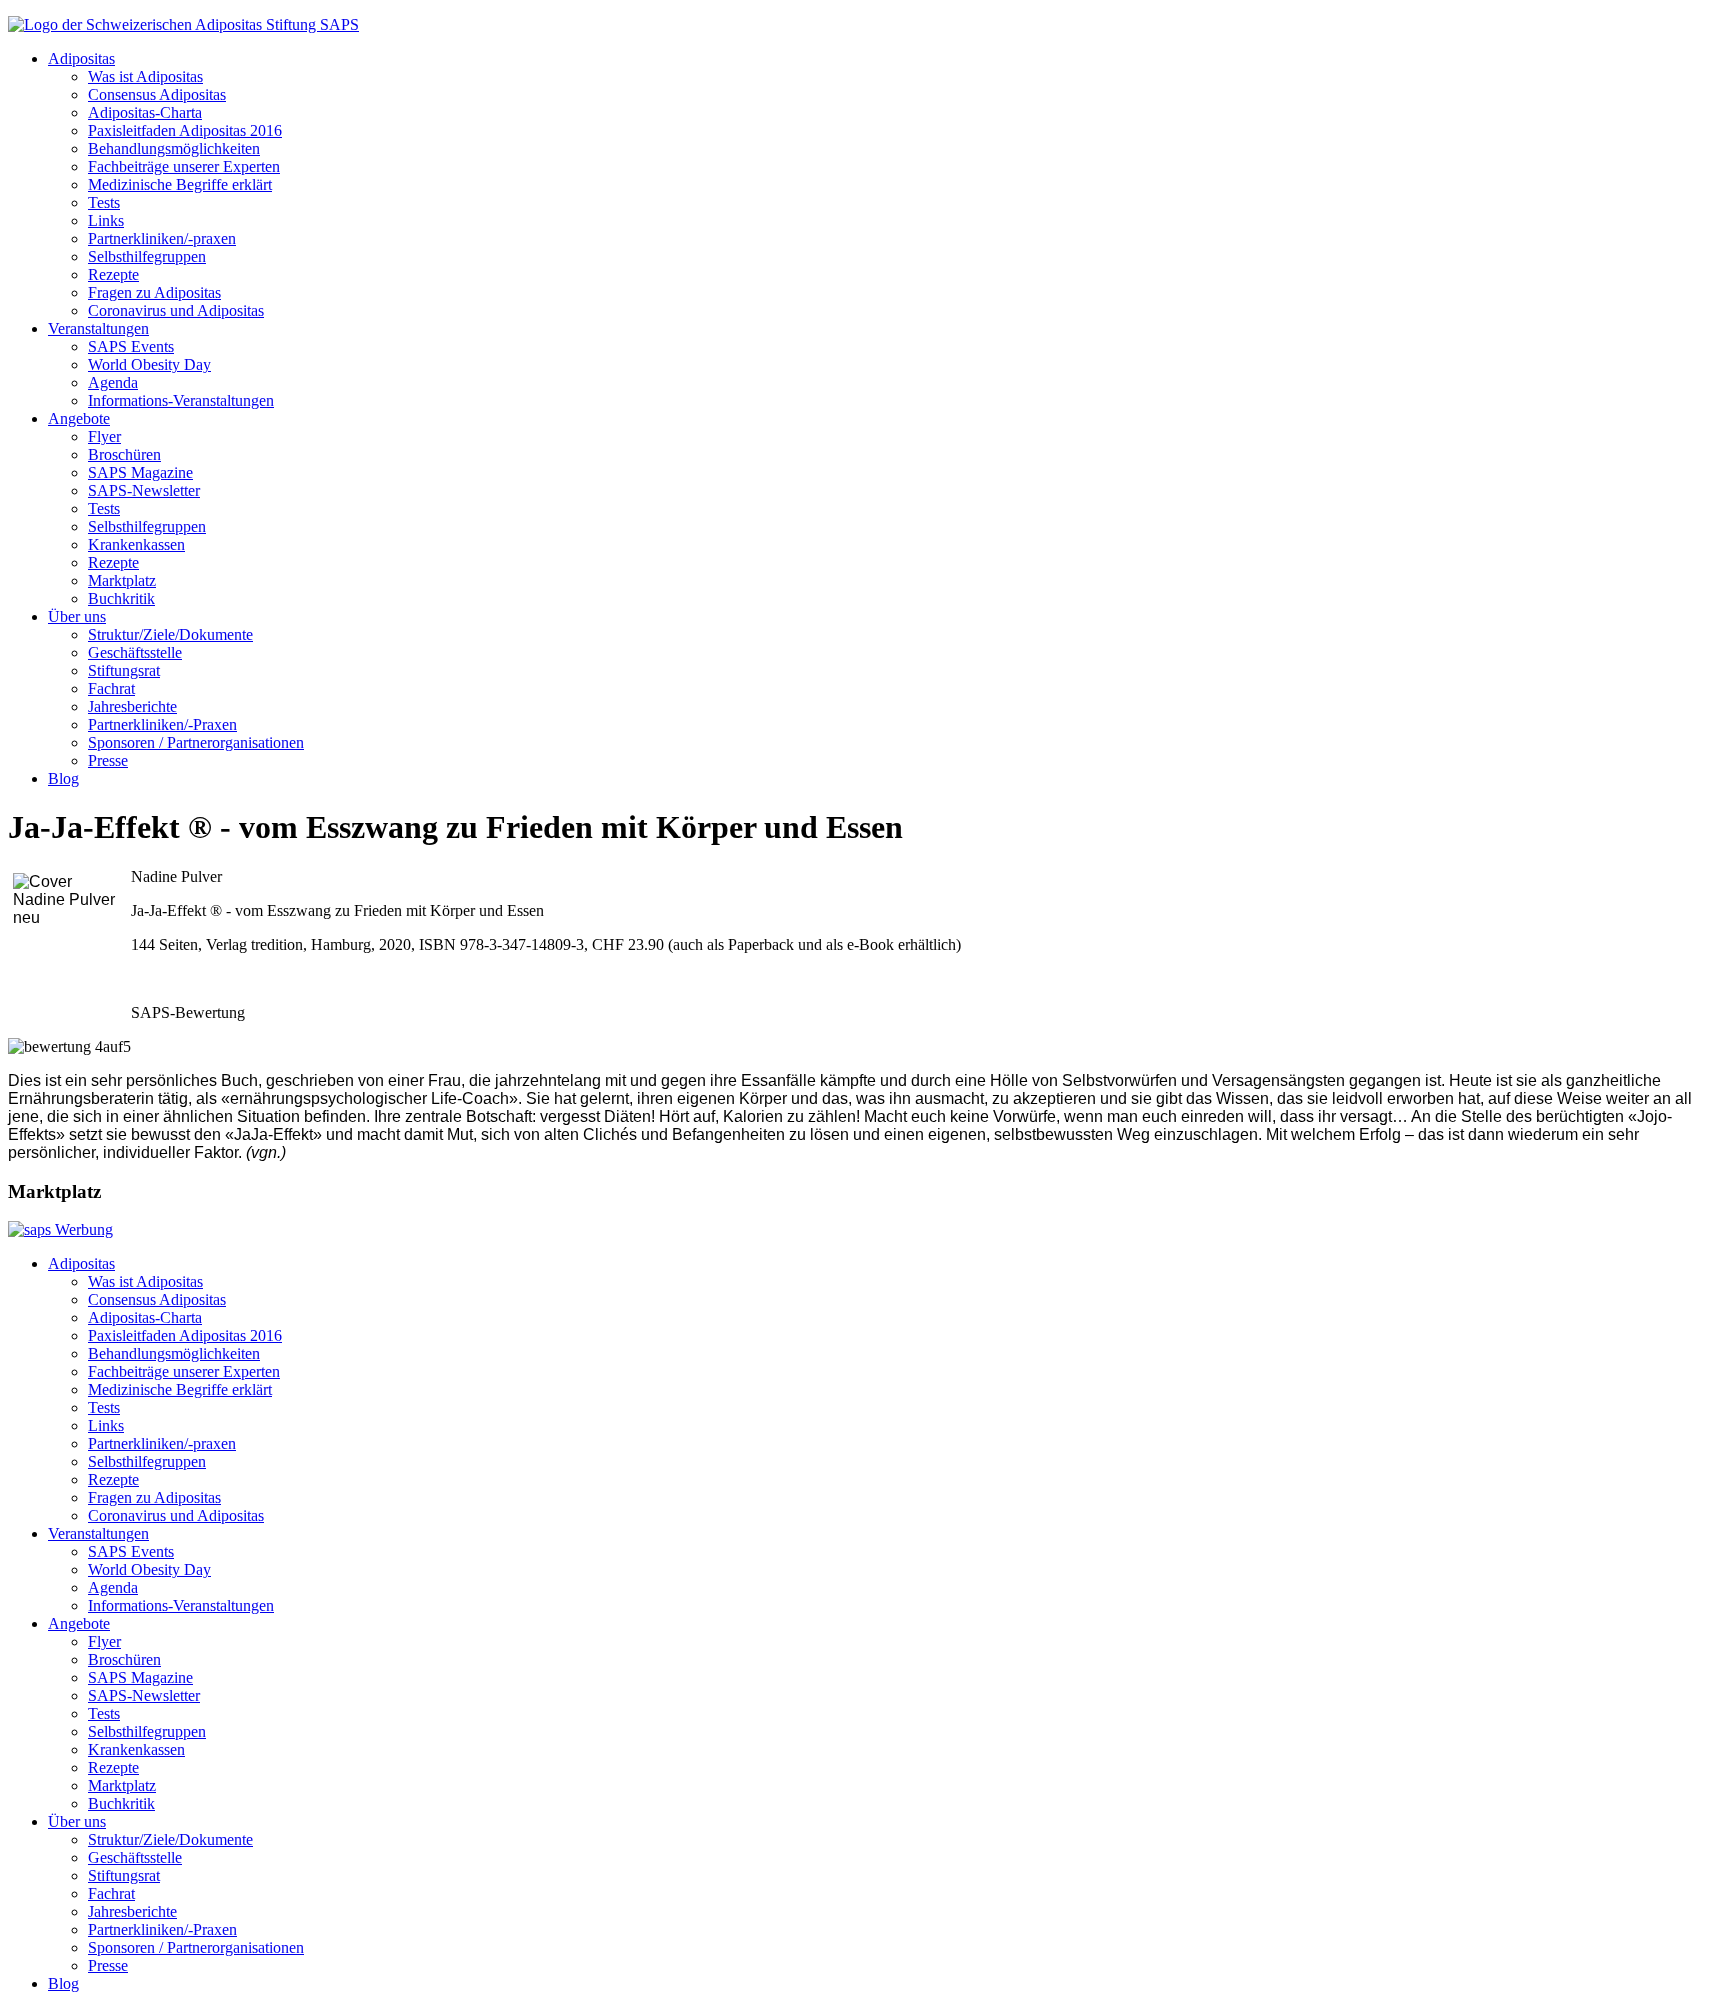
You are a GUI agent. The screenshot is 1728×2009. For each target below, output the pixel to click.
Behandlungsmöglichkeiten (174, 148)
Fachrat (111, 688)
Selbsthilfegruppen (147, 256)
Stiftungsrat (124, 670)
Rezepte (113, 274)
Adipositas (81, 58)
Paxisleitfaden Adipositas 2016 (185, 130)
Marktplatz (122, 580)
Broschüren (124, 454)
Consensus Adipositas (157, 94)
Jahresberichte (132, 706)
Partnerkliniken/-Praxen (162, 724)
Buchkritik (121, 598)
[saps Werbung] (60, 1229)
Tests (104, 202)
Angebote (79, 418)
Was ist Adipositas (145, 76)
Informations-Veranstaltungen (181, 400)
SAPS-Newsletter (144, 490)
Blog (63, 778)
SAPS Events (131, 346)
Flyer (104, 436)
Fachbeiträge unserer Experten (184, 166)
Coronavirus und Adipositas (176, 310)
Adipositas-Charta (145, 112)
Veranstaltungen (98, 328)
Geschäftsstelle (135, 652)
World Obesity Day (149, 364)
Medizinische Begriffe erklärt (180, 184)
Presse (108, 760)
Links (106, 220)
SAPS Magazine (140, 472)
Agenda (113, 382)
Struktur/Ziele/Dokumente (170, 634)
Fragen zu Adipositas (154, 292)
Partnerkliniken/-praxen (162, 238)
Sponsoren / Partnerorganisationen (196, 742)
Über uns (77, 616)
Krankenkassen (136, 544)
